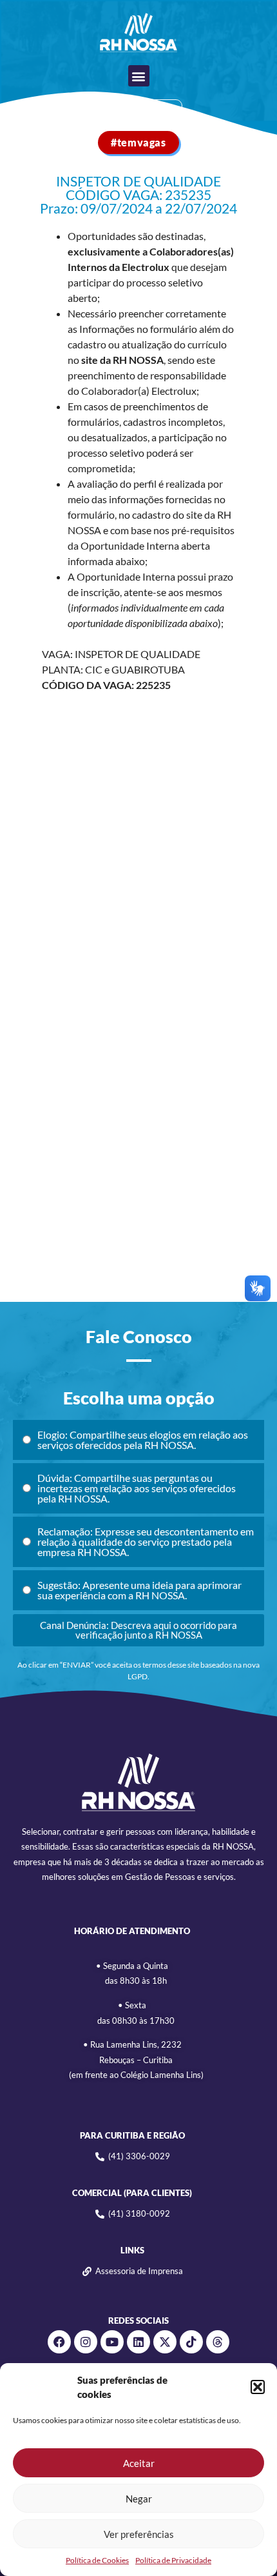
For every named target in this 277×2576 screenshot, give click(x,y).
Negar (139, 2499)
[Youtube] (112, 2342)
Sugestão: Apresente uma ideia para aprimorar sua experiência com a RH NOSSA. (139, 1590)
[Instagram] (86, 2342)
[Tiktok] (191, 2342)
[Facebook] (59, 2342)
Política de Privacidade (173, 2560)
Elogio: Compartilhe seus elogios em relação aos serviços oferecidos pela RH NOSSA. (143, 1440)
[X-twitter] (165, 2342)
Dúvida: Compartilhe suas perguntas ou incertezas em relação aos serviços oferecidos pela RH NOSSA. (137, 1488)
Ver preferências (139, 2534)
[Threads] (218, 2342)
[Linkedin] (138, 2342)
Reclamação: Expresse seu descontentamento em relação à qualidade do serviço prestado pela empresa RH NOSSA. (146, 1542)
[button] (258, 2387)
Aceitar (139, 2463)
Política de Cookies (97, 2560)
